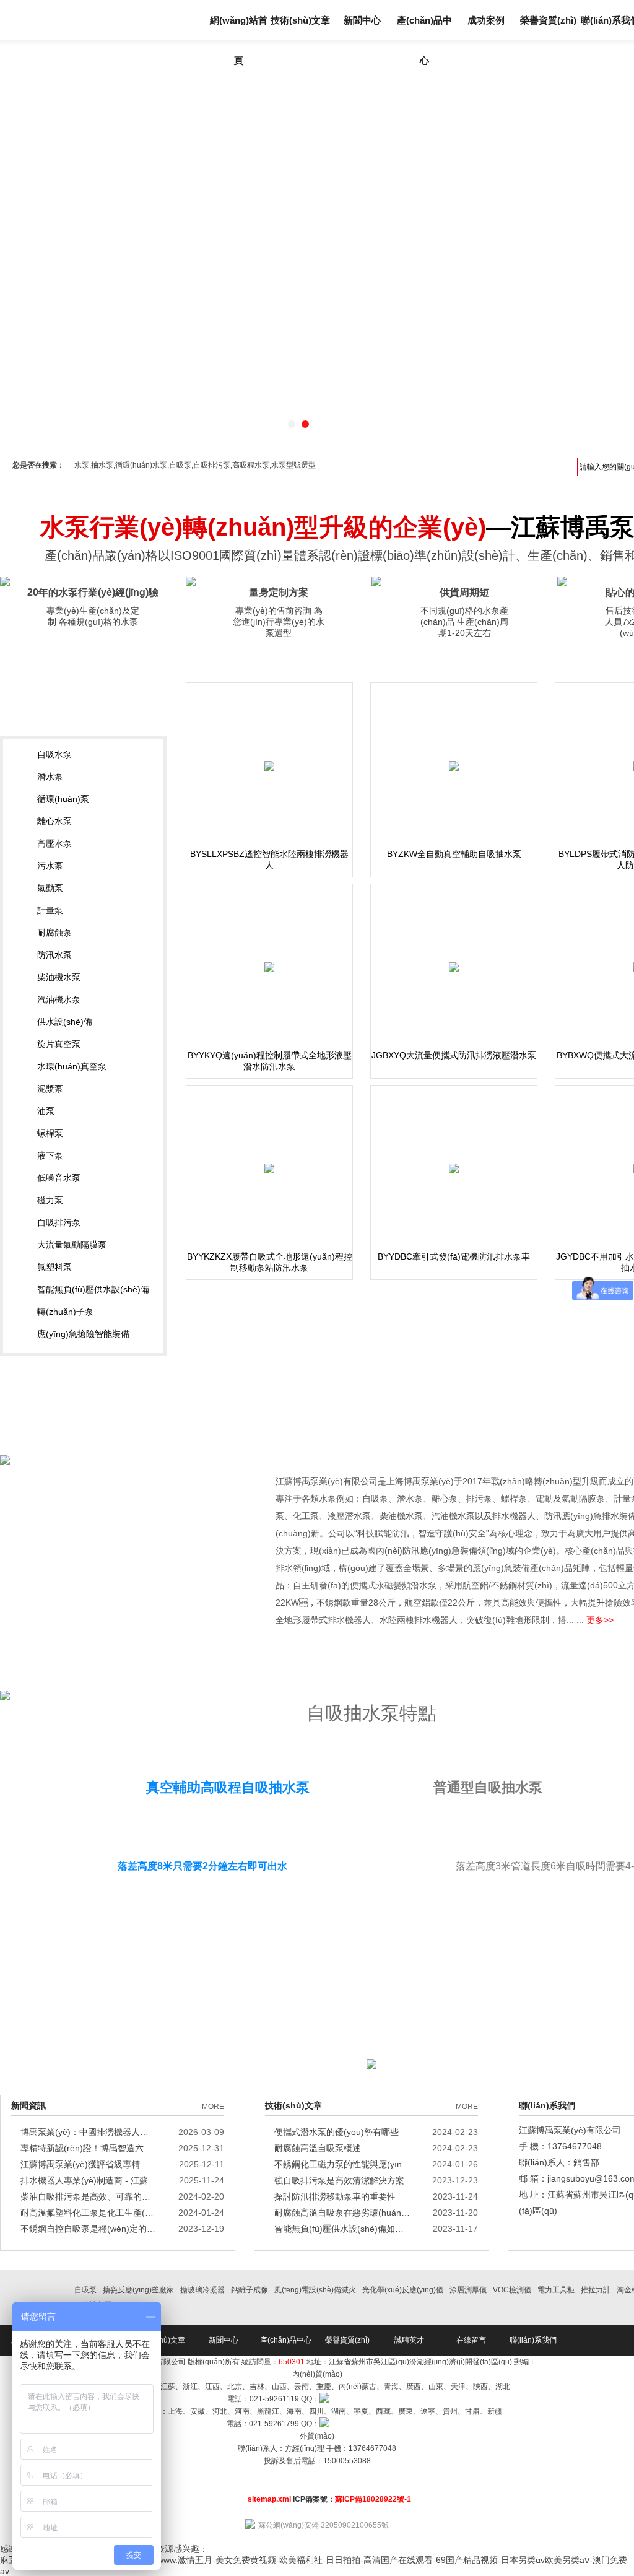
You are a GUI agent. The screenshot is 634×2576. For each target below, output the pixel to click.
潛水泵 (50, 777)
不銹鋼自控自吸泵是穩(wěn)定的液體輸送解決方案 (89, 2229)
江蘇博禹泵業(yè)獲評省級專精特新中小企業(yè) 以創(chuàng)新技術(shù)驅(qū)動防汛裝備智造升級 (89, 2164)
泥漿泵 (50, 1089)
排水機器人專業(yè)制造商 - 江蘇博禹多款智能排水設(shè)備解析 (89, 2180)
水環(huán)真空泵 (72, 1066)
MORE (213, 2107)
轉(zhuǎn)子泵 (65, 1312)
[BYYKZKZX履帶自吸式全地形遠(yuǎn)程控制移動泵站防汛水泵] (269, 1168)
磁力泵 (50, 1200)
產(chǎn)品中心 (424, 28)
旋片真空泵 (59, 1044)
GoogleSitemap (317, 2473)
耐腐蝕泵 (54, 933)
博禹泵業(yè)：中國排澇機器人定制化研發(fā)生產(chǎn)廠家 (89, 2132)
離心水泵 (54, 821)
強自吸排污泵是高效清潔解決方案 (339, 2180)
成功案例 (486, 20)
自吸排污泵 (59, 1222)
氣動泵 (50, 888)
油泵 (46, 1111)
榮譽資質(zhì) (548, 20)
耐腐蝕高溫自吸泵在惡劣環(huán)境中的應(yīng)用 (342, 2213)
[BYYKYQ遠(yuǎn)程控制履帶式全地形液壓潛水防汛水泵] (269, 967)
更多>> (600, 1620)
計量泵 (50, 910)
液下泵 (50, 1155)
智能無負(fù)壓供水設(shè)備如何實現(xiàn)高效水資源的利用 (342, 2229)
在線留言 (471, 2340)
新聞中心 (362, 20)
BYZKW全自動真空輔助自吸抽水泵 (454, 854)
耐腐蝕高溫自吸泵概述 (318, 2148)
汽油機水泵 (59, 999)
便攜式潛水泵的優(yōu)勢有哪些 (337, 2132)
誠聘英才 (409, 2340)
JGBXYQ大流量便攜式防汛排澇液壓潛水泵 (454, 1055)
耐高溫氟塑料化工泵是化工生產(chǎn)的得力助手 (89, 2213)
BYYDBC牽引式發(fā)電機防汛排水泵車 (454, 1256)
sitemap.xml (269, 2499)
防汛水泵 (54, 955)
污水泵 (50, 866)
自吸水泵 (54, 754)
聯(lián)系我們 (533, 2340)
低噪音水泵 (59, 1178)
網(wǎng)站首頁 (239, 28)
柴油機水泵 (59, 977)
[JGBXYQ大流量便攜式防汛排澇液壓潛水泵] (454, 967)
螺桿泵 (50, 1133)
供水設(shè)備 (65, 1022)
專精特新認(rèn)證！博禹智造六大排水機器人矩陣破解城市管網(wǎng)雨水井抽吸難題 (89, 2148)
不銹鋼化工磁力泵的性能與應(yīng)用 (342, 2164)
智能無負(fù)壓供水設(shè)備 (93, 1289)
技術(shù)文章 (300, 20)
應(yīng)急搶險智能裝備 (83, 1334)
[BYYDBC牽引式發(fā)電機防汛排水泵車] (454, 1168)
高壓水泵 (54, 843)
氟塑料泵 (54, 1267)
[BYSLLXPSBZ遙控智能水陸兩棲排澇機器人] (269, 766)
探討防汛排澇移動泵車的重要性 (335, 2196)
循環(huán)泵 (63, 799)
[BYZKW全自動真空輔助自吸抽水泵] (454, 766)
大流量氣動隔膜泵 (72, 1245)
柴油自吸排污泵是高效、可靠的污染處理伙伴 (89, 2196)
